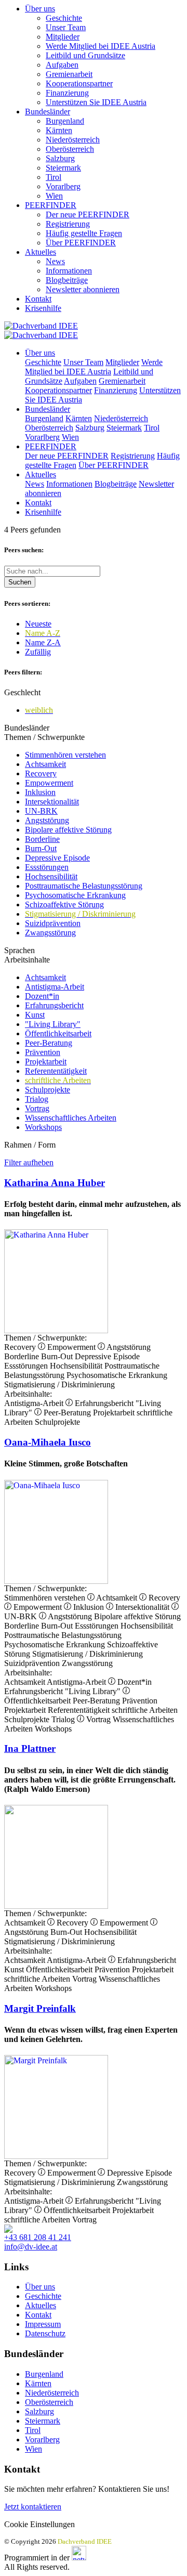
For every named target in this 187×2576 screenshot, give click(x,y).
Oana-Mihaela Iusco (48, 1442)
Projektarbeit (46, 1062)
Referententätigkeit (56, 1071)
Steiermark (63, 168)
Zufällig (38, 652)
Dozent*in (42, 996)
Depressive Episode (57, 858)
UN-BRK (41, 811)
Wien (54, 196)
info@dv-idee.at (31, 2247)
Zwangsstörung (50, 933)
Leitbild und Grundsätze (85, 55)
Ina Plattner (30, 1748)
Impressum (43, 2324)
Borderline (42, 839)
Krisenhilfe (43, 308)
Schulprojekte (48, 1090)
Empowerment (49, 783)
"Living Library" (53, 1024)
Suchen (20, 582)
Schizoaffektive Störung (64, 905)
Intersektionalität (52, 802)
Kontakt (38, 299)
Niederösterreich (73, 140)
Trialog (37, 1099)
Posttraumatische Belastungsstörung (84, 886)
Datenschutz (45, 2333)
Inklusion (40, 792)
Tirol (54, 177)
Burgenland (65, 121)
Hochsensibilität (51, 876)
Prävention (43, 1052)
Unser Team (66, 27)
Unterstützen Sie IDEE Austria (96, 102)
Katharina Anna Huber (55, 1183)
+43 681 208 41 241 (38, 2237)
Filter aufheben (29, 1162)
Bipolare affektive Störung (68, 830)
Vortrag (37, 1108)
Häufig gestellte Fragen (84, 233)
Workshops (43, 1127)
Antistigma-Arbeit (55, 987)
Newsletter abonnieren (83, 289)
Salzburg (60, 158)
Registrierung (68, 224)
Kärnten (59, 130)
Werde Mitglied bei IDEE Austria (101, 46)
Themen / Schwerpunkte (44, 737)
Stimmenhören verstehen (65, 755)
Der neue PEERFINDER (88, 214)
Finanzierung (67, 93)
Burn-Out (41, 848)
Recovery (41, 773)
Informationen (69, 271)
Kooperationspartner (79, 83)
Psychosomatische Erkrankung (75, 895)
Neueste (38, 624)
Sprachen (19, 950)
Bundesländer (48, 112)
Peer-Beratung (49, 1043)
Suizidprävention (53, 923)
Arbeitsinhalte (27, 960)
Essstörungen (47, 867)
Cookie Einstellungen (39, 2524)
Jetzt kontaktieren (33, 2507)
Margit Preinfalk (40, 2008)
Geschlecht (22, 692)
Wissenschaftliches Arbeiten (71, 1118)
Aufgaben (62, 65)
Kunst (35, 1015)
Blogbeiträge (67, 280)
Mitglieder (63, 37)
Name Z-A (43, 642)
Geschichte (64, 18)
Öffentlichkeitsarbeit (58, 1033)
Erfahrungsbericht (54, 1005)
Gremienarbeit (69, 74)
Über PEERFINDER (81, 243)
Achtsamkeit (45, 764)
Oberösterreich (70, 149)
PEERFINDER (51, 205)
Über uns (40, 9)
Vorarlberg (63, 186)
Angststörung (47, 820)
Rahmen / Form (30, 1145)
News (55, 261)
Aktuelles (41, 252)
